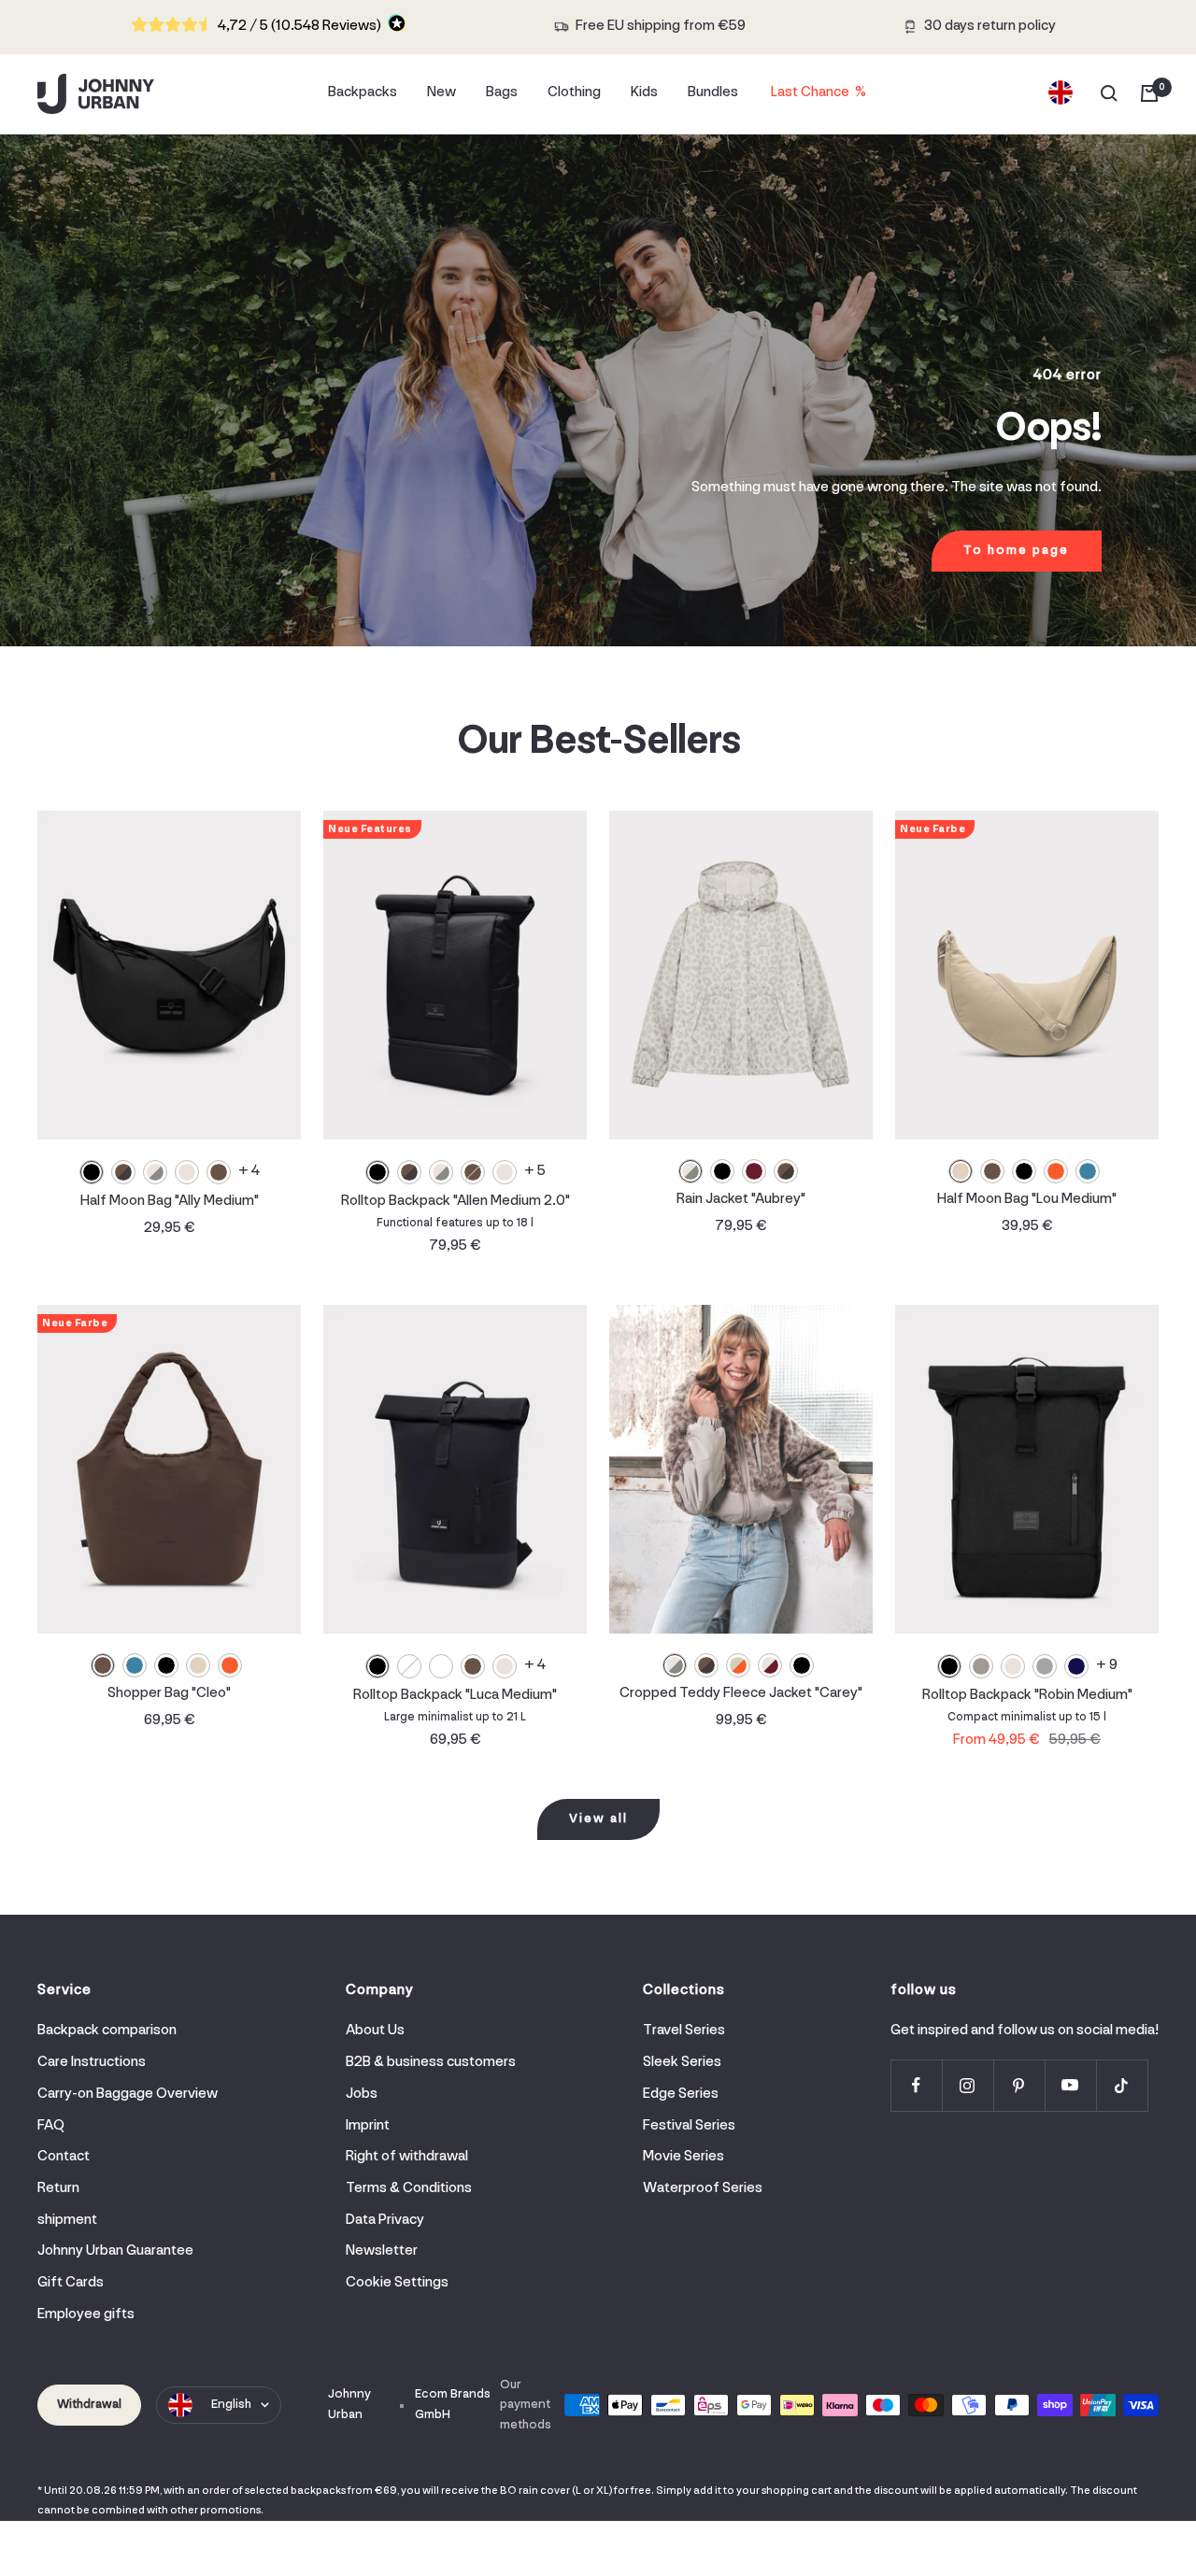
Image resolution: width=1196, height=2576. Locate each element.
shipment (67, 2220)
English (231, 2405)
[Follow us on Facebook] (916, 2085)
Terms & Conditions (409, 2188)
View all (598, 1819)
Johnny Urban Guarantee (115, 2251)
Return (58, 2188)
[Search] (1109, 93)
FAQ (51, 2126)
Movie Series (683, 2157)
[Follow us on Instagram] (968, 2085)
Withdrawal (89, 2405)
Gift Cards (71, 2283)
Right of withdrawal (407, 2157)
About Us (375, 2031)
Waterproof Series (703, 2188)
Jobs (362, 2094)
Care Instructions (92, 2062)
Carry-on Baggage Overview (128, 2094)
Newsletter (382, 2251)
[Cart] (1149, 93)
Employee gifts (86, 2314)
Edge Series (681, 2094)
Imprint (368, 2126)
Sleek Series (682, 2062)
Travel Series (684, 2031)
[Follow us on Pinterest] (1019, 2085)
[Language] (1061, 93)
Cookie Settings (397, 2283)
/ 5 (299, 26)
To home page (1016, 551)
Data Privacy (385, 2220)
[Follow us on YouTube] (1070, 2085)
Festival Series (689, 2126)
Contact (64, 2157)
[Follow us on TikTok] (1122, 2085)
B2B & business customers (431, 2062)
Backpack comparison (107, 2031)
